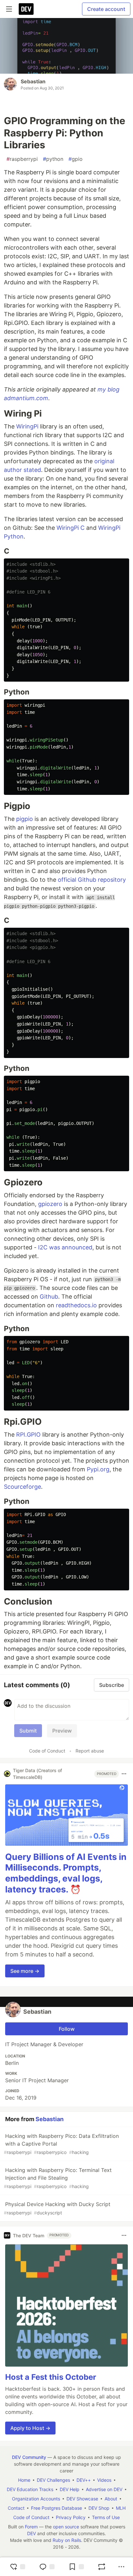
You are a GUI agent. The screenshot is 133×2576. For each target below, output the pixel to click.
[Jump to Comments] (47, 2567)
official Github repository (92, 880)
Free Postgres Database (56, 2508)
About (111, 2499)
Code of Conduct (47, 1751)
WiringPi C (71, 528)
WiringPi (27, 426)
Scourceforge (22, 1487)
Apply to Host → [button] (30, 2428)
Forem (31, 2527)
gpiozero (50, 1204)
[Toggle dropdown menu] (124, 1774)
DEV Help (70, 2489)
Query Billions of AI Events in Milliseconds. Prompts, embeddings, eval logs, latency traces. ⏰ (66, 1873)
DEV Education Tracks (30, 2489)
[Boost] (102, 2567)
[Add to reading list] (76, 2567)
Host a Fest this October (51, 2377)
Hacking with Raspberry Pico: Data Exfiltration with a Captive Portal (61, 2144)
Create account (106, 9)
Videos (104, 2480)
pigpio (25, 819)
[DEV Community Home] (26, 9)
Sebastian (33, 81)
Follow (67, 2029)
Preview (62, 1731)
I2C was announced (65, 1247)
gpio (76, 159)
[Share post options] (121, 2567)
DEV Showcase (82, 2499)
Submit (28, 1731)
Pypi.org (98, 1469)
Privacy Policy (71, 2517)
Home (24, 2480)
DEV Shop (99, 2508)
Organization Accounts (36, 2499)
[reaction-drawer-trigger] (17, 2567)
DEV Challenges (53, 2480)
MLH (121, 2508)
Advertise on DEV (104, 2489)
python (53, 159)
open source (66, 2527)
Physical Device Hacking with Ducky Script (57, 2208)
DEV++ (84, 2480)
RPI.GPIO (28, 1435)
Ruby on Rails (67, 2540)
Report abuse (90, 1751)
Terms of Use (106, 2517)
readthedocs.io (76, 1305)
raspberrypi (22, 159)
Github (49, 1297)
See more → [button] (25, 1971)
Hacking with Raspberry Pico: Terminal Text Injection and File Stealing (58, 2178)
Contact (16, 2508)
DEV (31, 2533)
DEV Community (29, 2457)
